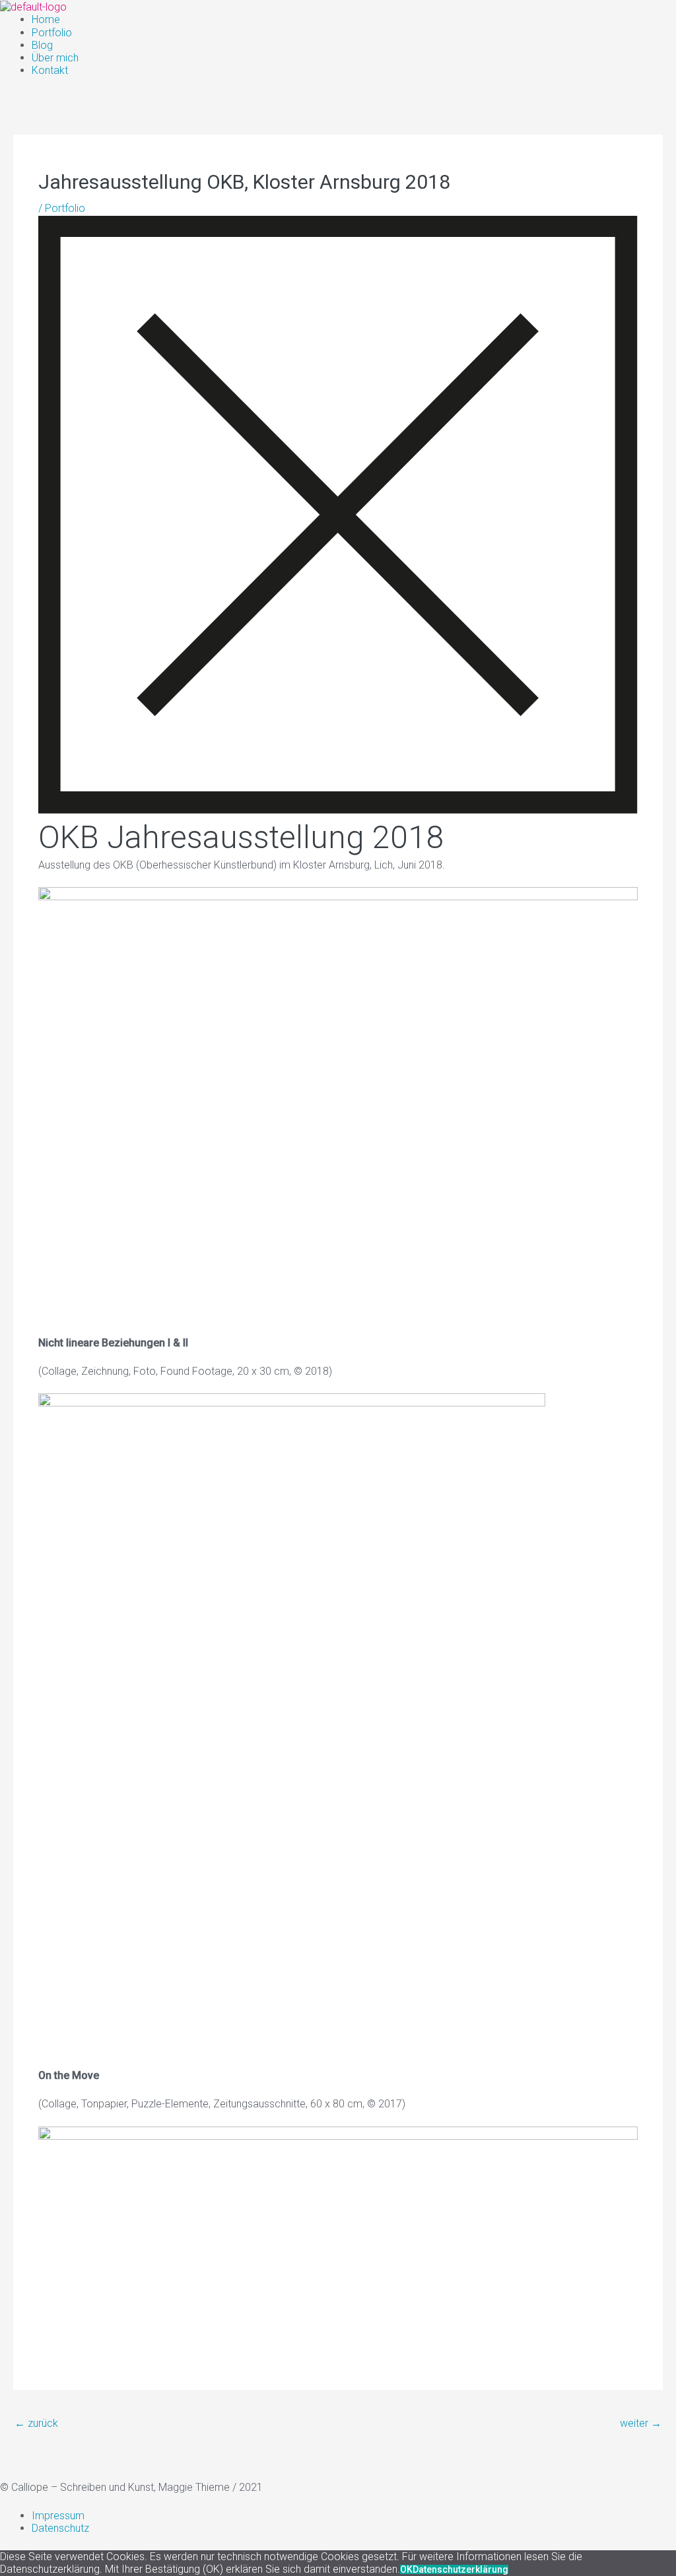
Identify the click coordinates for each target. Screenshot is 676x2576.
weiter (641, 2423)
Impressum (58, 2516)
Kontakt (50, 70)
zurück (36, 2423)
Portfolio (52, 33)
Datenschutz (60, 2528)
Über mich (55, 58)
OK (406, 2569)
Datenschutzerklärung (460, 2569)
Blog (42, 45)
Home (46, 19)
